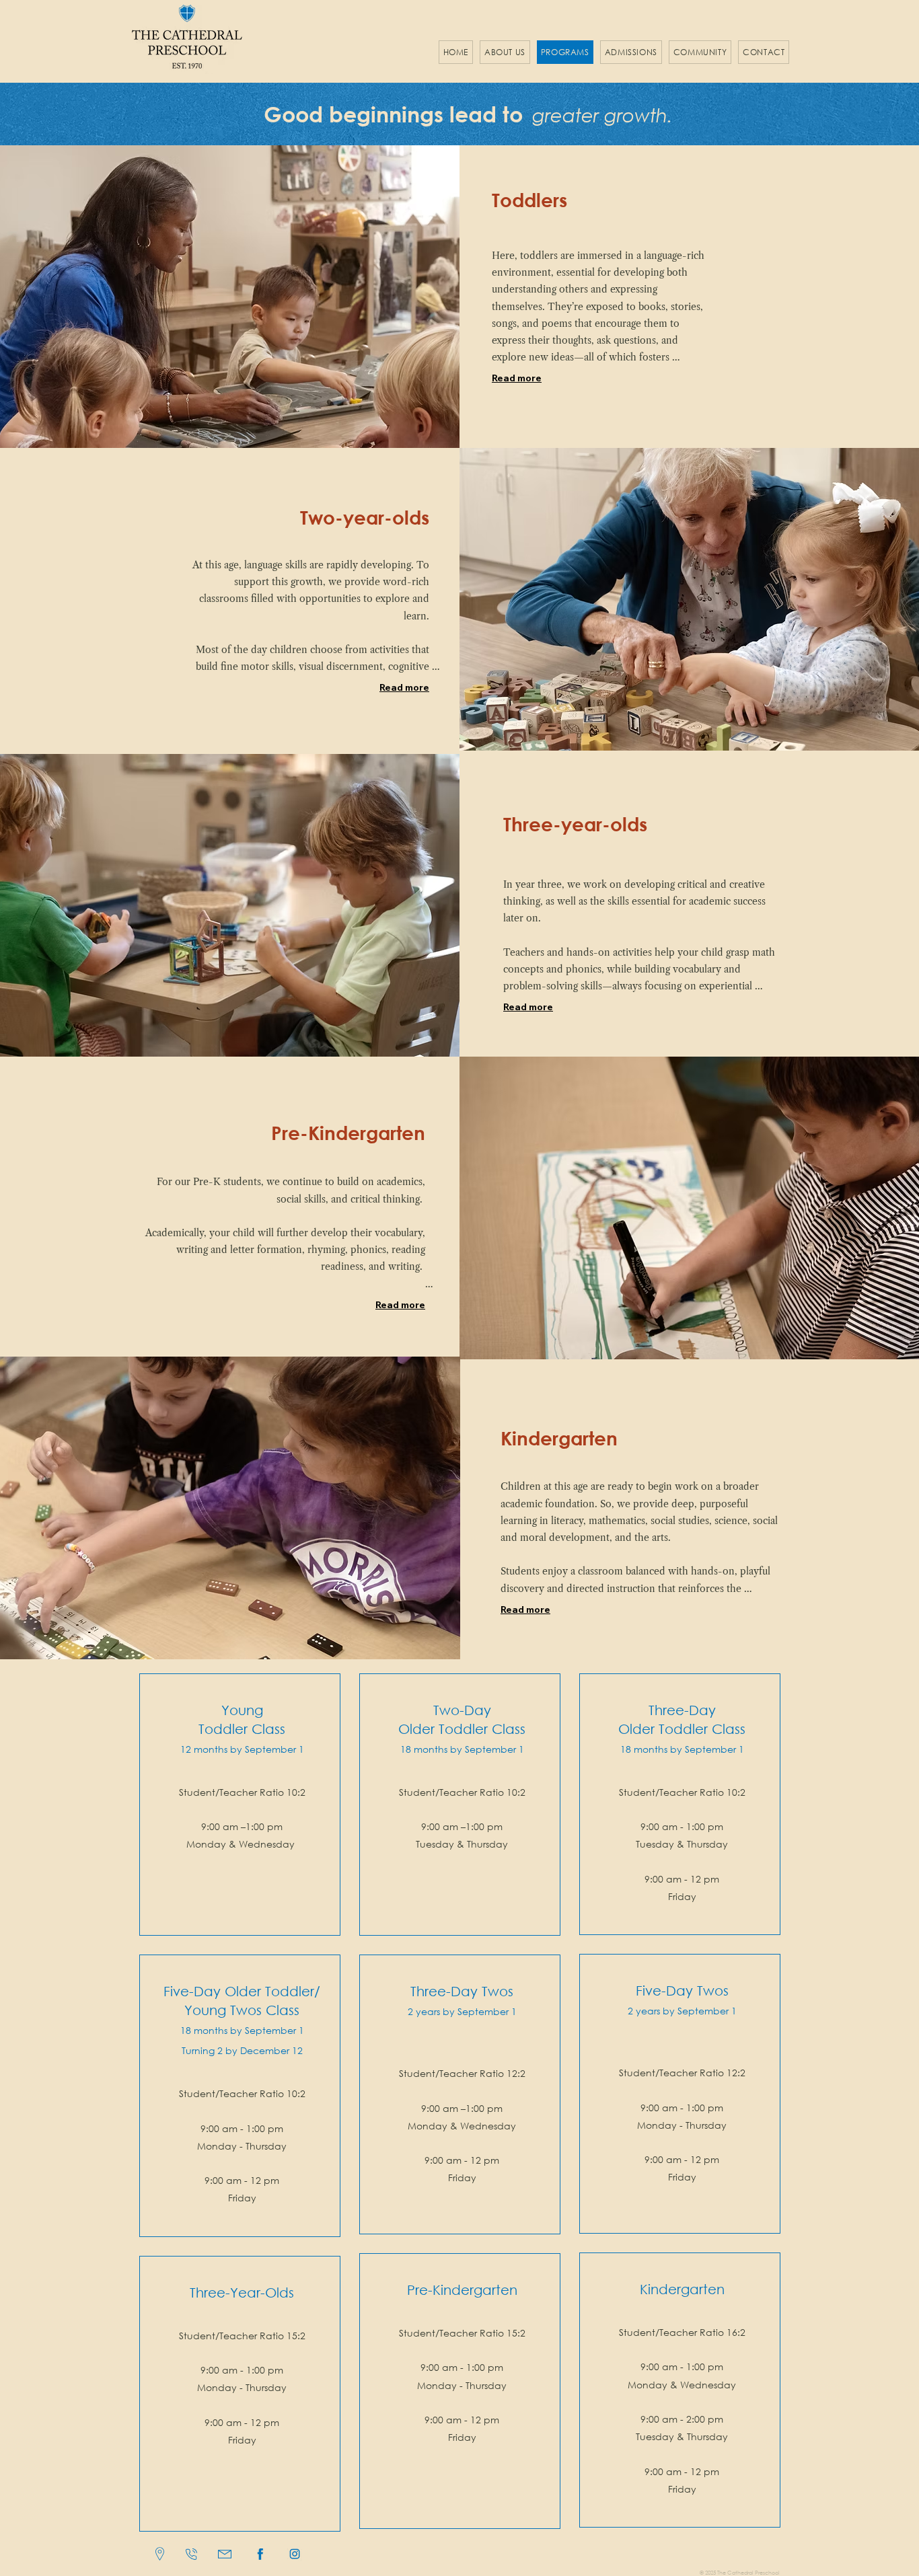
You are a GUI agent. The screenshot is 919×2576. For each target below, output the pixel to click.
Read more (517, 378)
